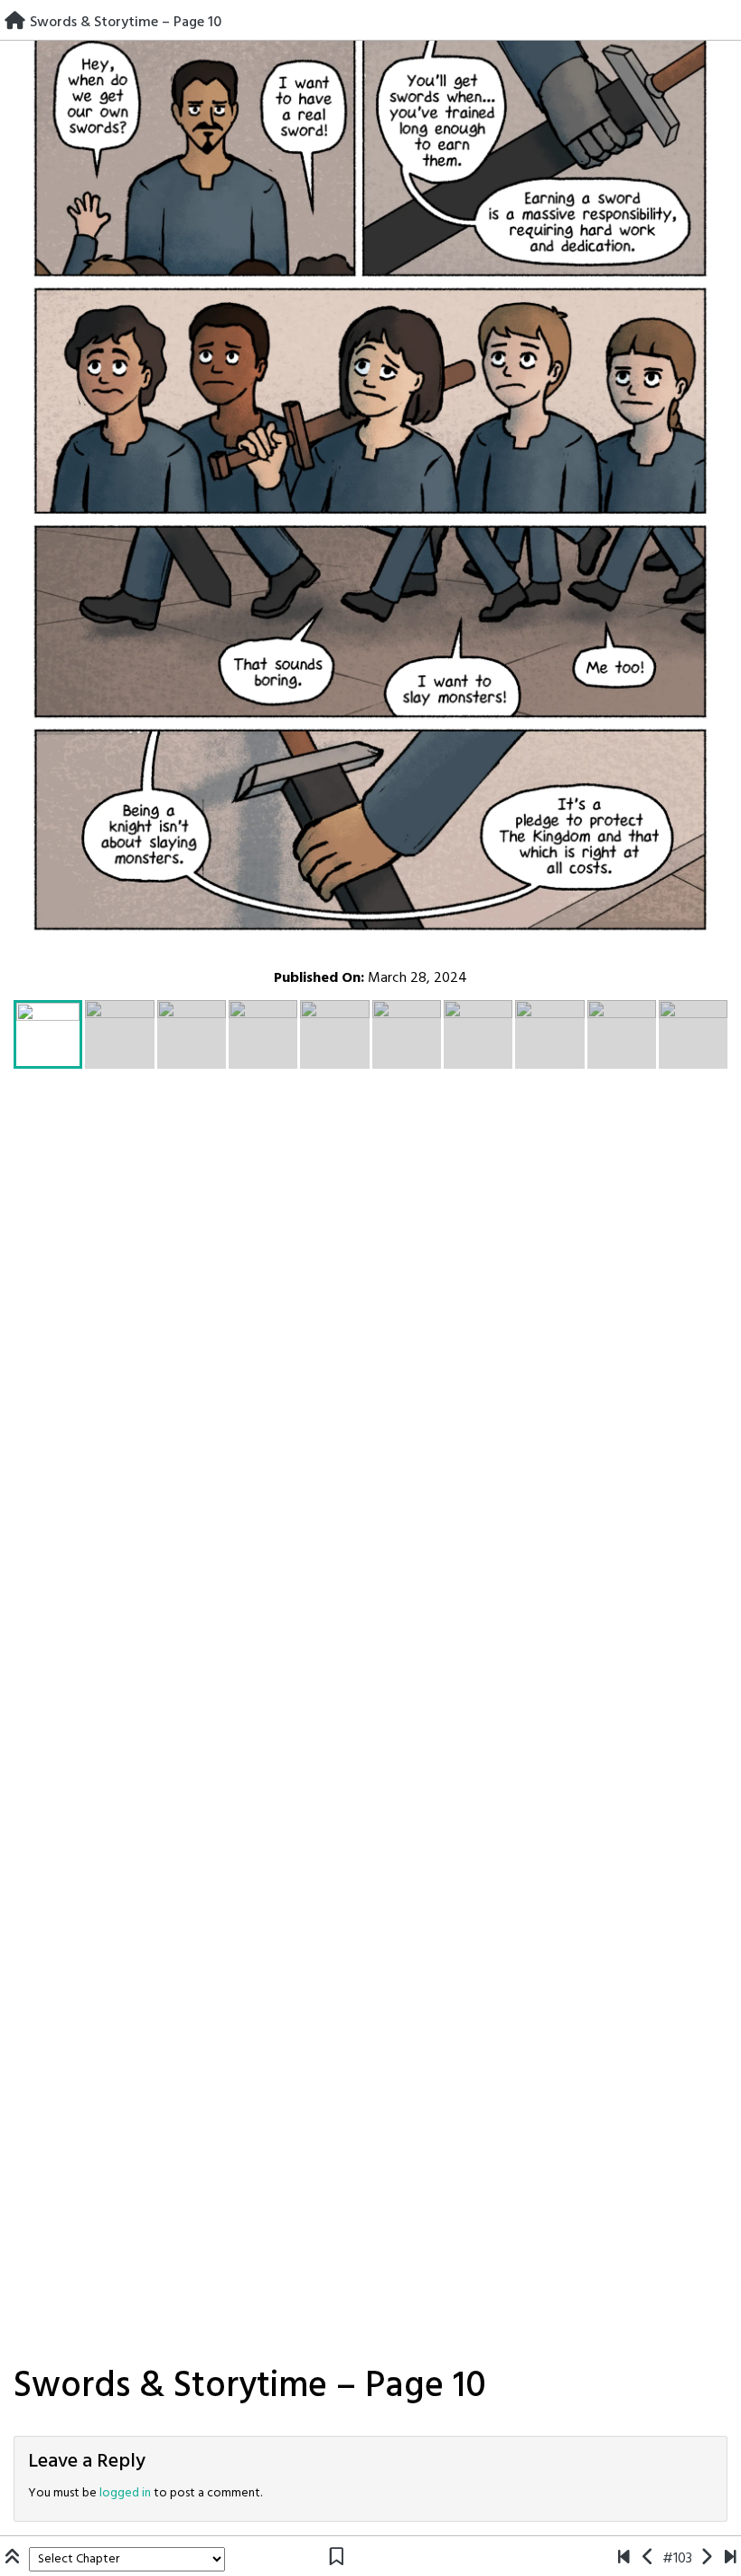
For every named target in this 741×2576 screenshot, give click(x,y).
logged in (125, 2493)
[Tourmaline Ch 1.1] (624, 2559)
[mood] (731, 2559)
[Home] (15, 23)
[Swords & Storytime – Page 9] (648, 2559)
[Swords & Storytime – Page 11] (706, 2559)
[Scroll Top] (14, 2559)
